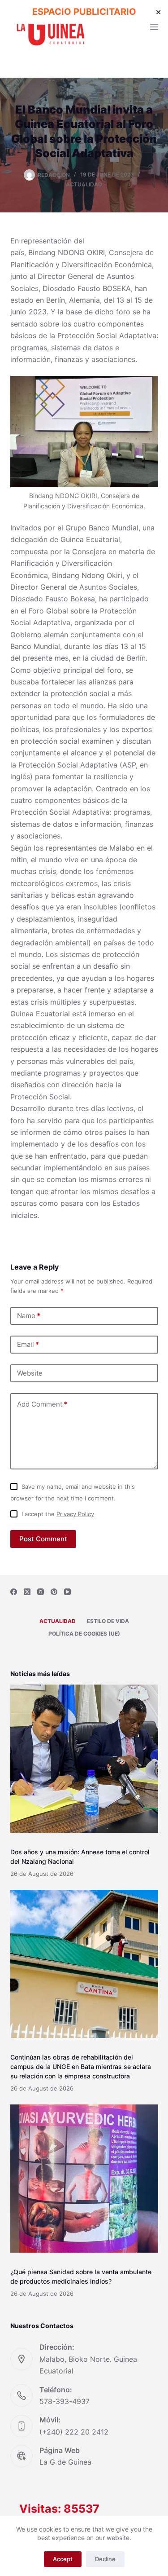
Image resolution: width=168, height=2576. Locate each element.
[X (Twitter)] (27, 1592)
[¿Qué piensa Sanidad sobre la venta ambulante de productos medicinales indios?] (84, 2179)
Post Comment (43, 1539)
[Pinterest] (54, 1592)
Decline (105, 2559)
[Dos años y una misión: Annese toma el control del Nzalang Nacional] (84, 1759)
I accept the (58, 1514)
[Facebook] (14, 1592)
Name (29, 1316)
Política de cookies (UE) (84, 1634)
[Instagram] (41, 1592)
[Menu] (154, 27)
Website (30, 1373)
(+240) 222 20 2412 (74, 2432)
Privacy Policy (75, 1514)
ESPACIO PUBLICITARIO (84, 12)
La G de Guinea (65, 2462)
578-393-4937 (65, 2401)
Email (28, 1344)
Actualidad (84, 184)
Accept (63, 2559)
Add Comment (42, 1404)
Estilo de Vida (108, 1621)
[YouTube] (67, 1592)
